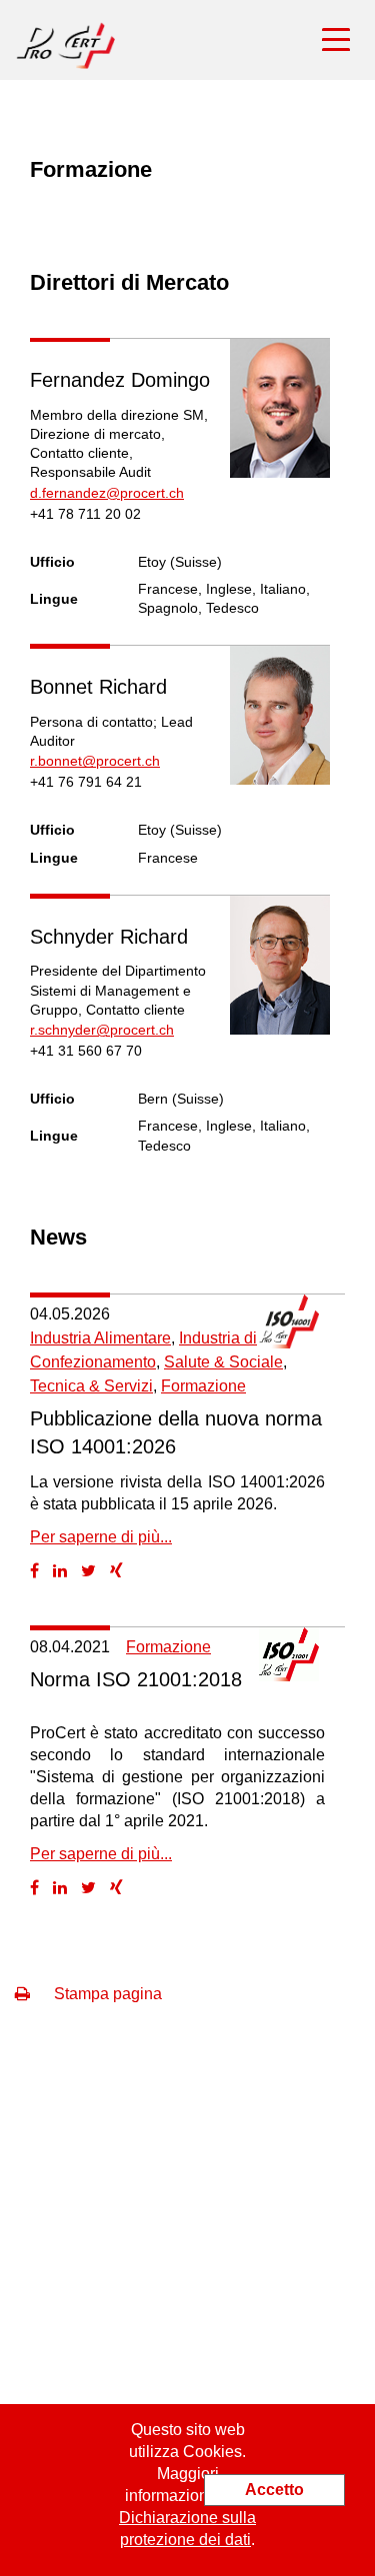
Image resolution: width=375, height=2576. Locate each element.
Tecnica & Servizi (91, 1386)
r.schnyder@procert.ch (102, 1030)
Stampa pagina (106, 1994)
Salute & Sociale (223, 1362)
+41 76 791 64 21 (86, 782)
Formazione (203, 1386)
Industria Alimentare (100, 1338)
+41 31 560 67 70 (86, 1051)
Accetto (274, 2490)
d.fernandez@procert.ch (107, 493)
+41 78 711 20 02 (85, 514)
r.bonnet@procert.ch (95, 761)
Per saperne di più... (101, 1537)
